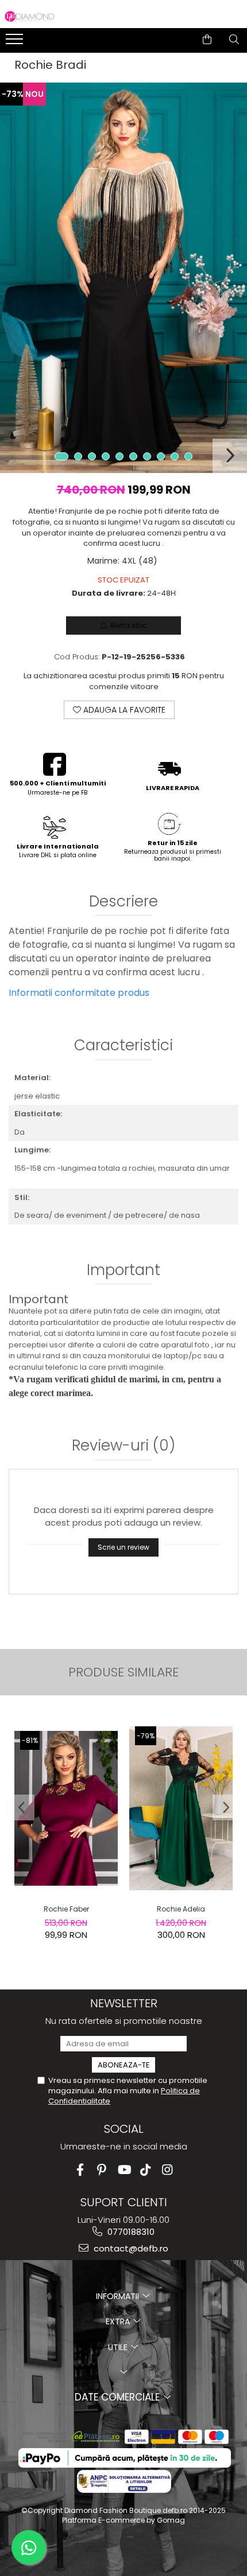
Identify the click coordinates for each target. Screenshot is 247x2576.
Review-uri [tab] (123, 1447)
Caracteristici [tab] (123, 1046)
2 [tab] (78, 456)
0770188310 (130, 2232)
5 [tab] (119, 456)
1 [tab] (61, 456)
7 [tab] (147, 456)
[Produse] (16, 42)
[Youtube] (124, 2170)
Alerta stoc (128, 625)
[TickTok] (146, 2170)
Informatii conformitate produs (79, 993)
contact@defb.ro (130, 2248)
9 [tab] (175, 456)
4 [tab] (106, 456)
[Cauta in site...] (234, 40)
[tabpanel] (123, 278)
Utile (119, 2347)
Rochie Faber (66, 1909)
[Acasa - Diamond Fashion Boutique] (30, 17)
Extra (119, 2321)
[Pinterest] (102, 2170)
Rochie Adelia (181, 1909)
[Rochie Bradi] (123, 278)
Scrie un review (123, 1547)
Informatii (119, 2296)
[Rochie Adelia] (181, 1808)
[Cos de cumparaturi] (207, 40)
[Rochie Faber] (66, 1809)
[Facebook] (80, 2170)
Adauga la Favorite (123, 710)
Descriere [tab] (123, 902)
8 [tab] (161, 456)
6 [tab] (133, 456)
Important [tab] (123, 1271)
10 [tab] (188, 456)
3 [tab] (92, 456)
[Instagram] (167, 2170)
